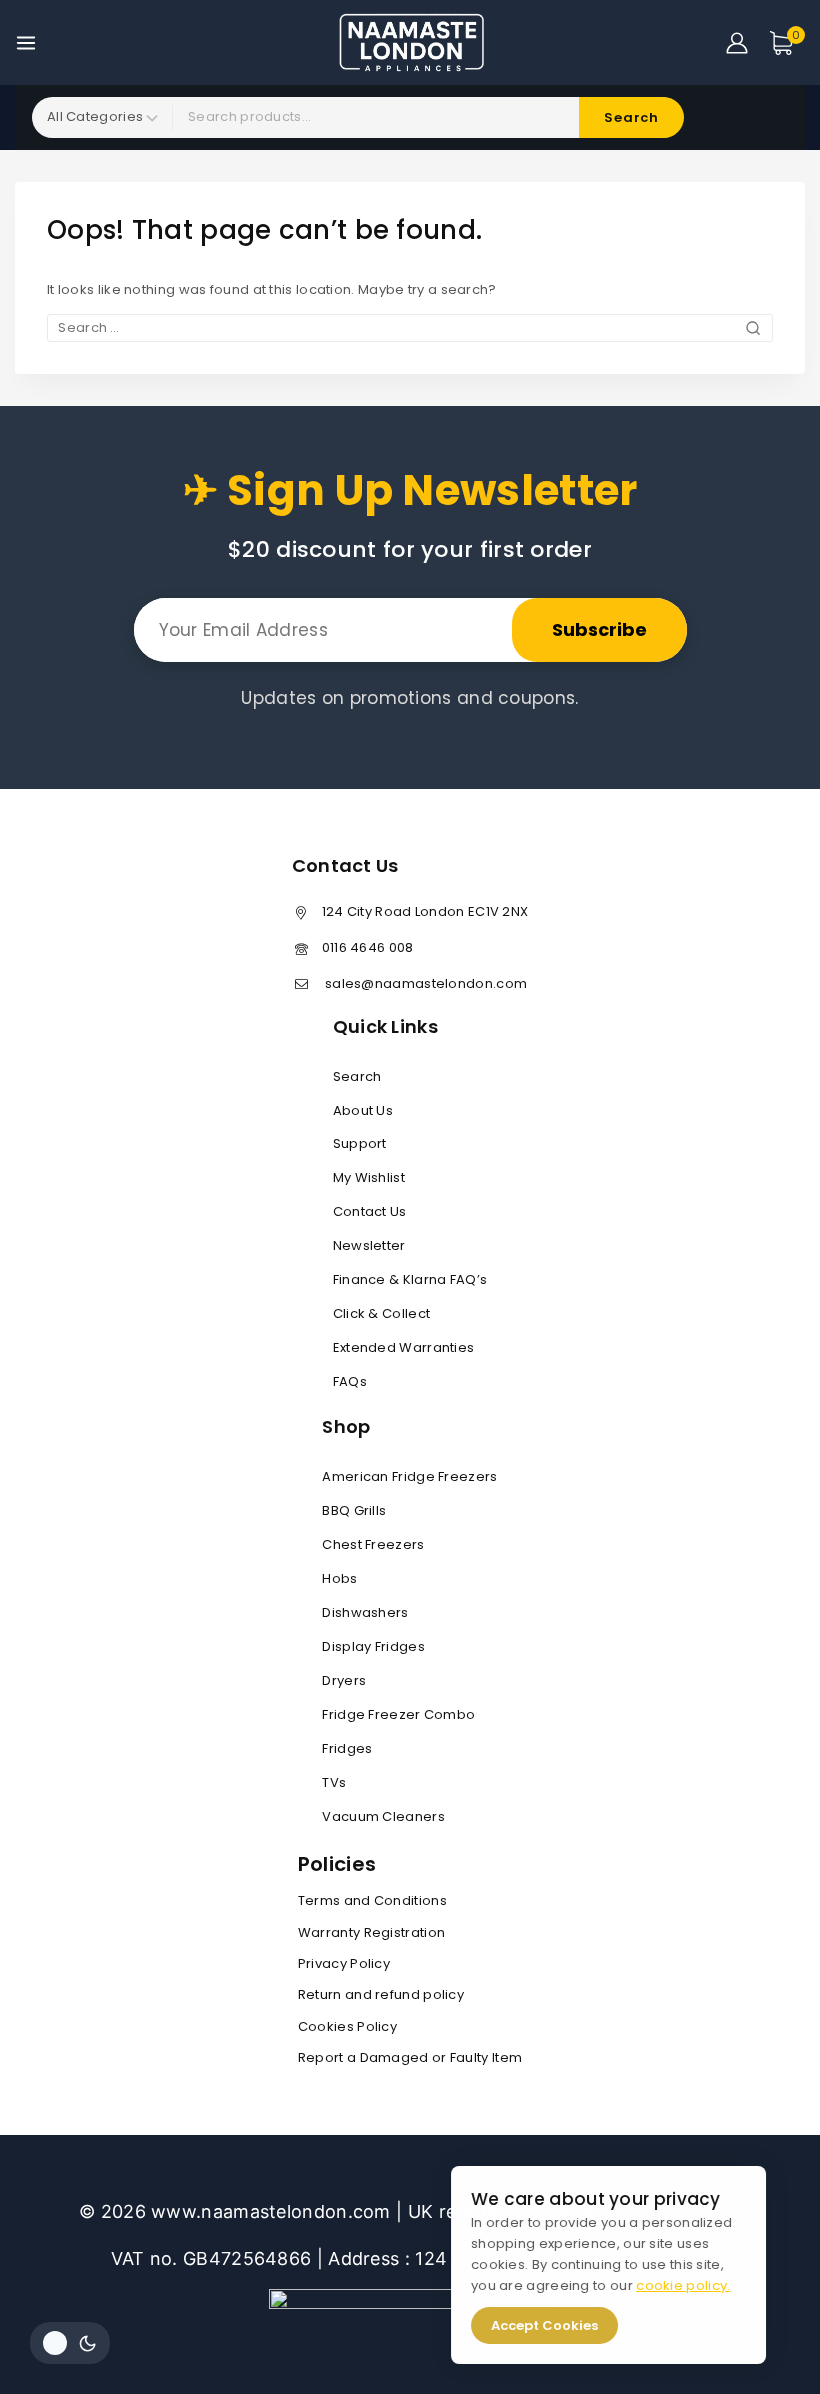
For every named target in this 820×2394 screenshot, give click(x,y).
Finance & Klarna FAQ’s (410, 1279)
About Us (363, 1110)
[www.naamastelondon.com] (410, 42)
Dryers (344, 1680)
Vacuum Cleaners (383, 1816)
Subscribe (599, 629)
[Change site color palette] (70, 2343)
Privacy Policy (344, 1963)
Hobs (339, 1578)
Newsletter (369, 1245)
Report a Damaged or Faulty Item (410, 2057)
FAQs (350, 1381)
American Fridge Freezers (409, 1476)
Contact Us (370, 1211)
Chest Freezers (373, 1544)
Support (360, 1143)
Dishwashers (365, 1612)
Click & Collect (382, 1313)
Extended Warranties (404, 1347)
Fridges (347, 1748)
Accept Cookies (538, 2325)
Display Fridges (373, 1646)
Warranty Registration (371, 1932)
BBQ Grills (354, 1510)
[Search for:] (410, 327)
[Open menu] (26, 43)
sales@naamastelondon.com (425, 983)
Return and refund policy (381, 1994)
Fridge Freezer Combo (398, 1714)
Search (357, 1076)
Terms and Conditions (372, 1900)
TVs (334, 1782)
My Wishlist (369, 1177)
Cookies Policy (347, 2026)
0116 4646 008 (368, 947)
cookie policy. (677, 2285)
